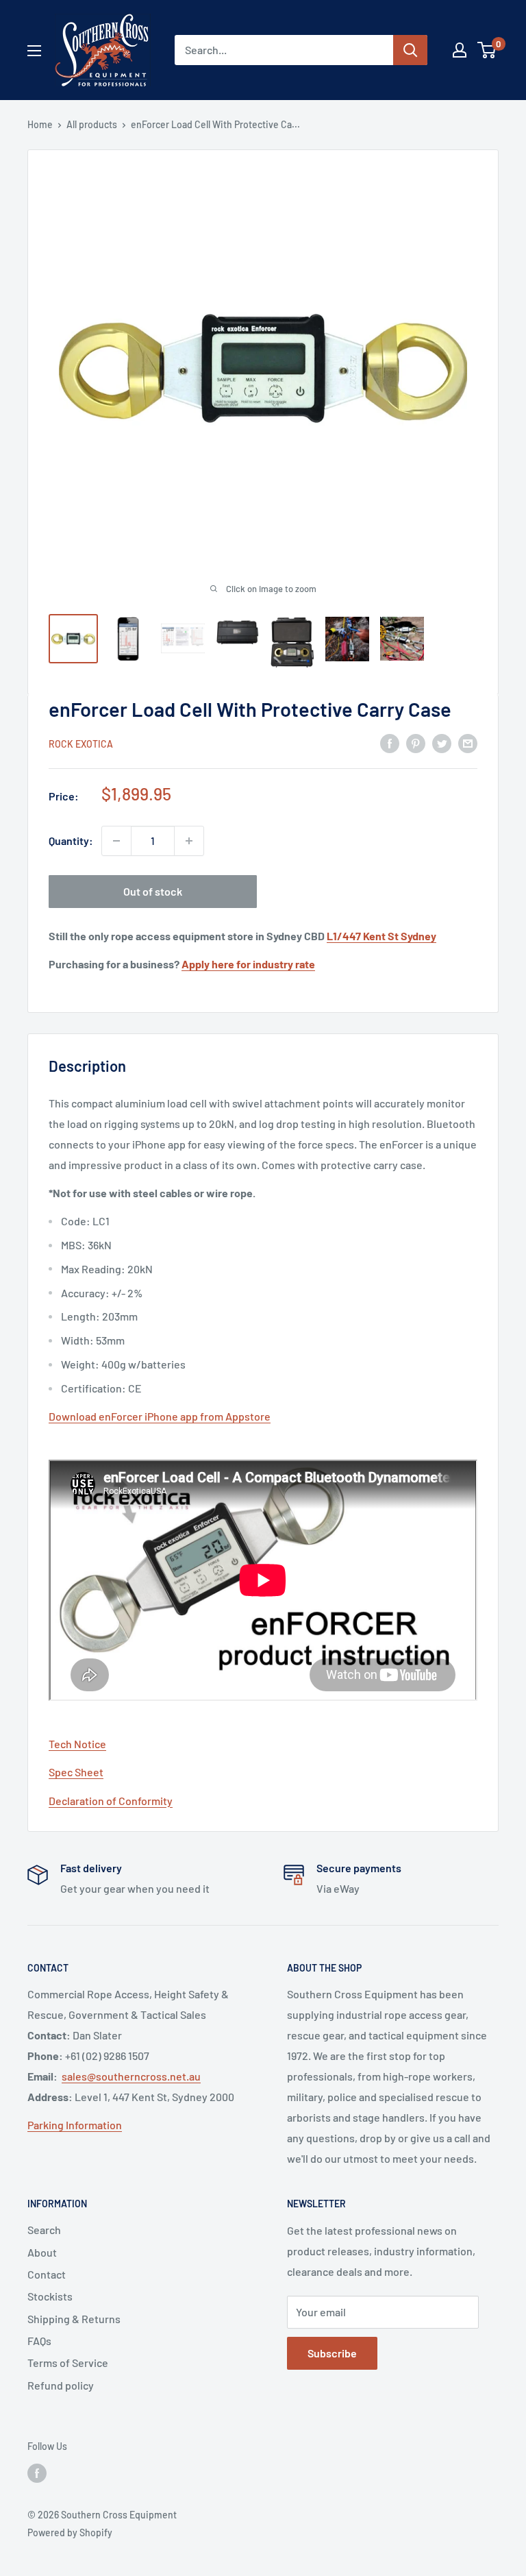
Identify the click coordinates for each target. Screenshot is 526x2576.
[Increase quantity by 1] (189, 841)
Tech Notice (77, 1744)
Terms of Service (68, 2363)
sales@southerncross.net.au (131, 2076)
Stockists (50, 2296)
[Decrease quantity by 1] (116, 841)
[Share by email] (468, 743)
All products (92, 124)
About (42, 2252)
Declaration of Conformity (111, 1801)
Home (40, 124)
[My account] (460, 50)
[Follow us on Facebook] (37, 2473)
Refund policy (61, 2385)
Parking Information (75, 2125)
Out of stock (153, 891)
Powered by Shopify (70, 2532)
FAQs (39, 2341)
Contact (47, 2274)
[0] (487, 50)
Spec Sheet (76, 1772)
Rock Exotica (81, 744)
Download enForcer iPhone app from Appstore (160, 1416)
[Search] (410, 50)
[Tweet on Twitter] (442, 743)
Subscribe (332, 2353)
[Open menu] (34, 51)
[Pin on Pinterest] (416, 743)
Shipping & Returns (74, 2319)
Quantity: (71, 841)
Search (44, 2230)
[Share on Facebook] (390, 743)
